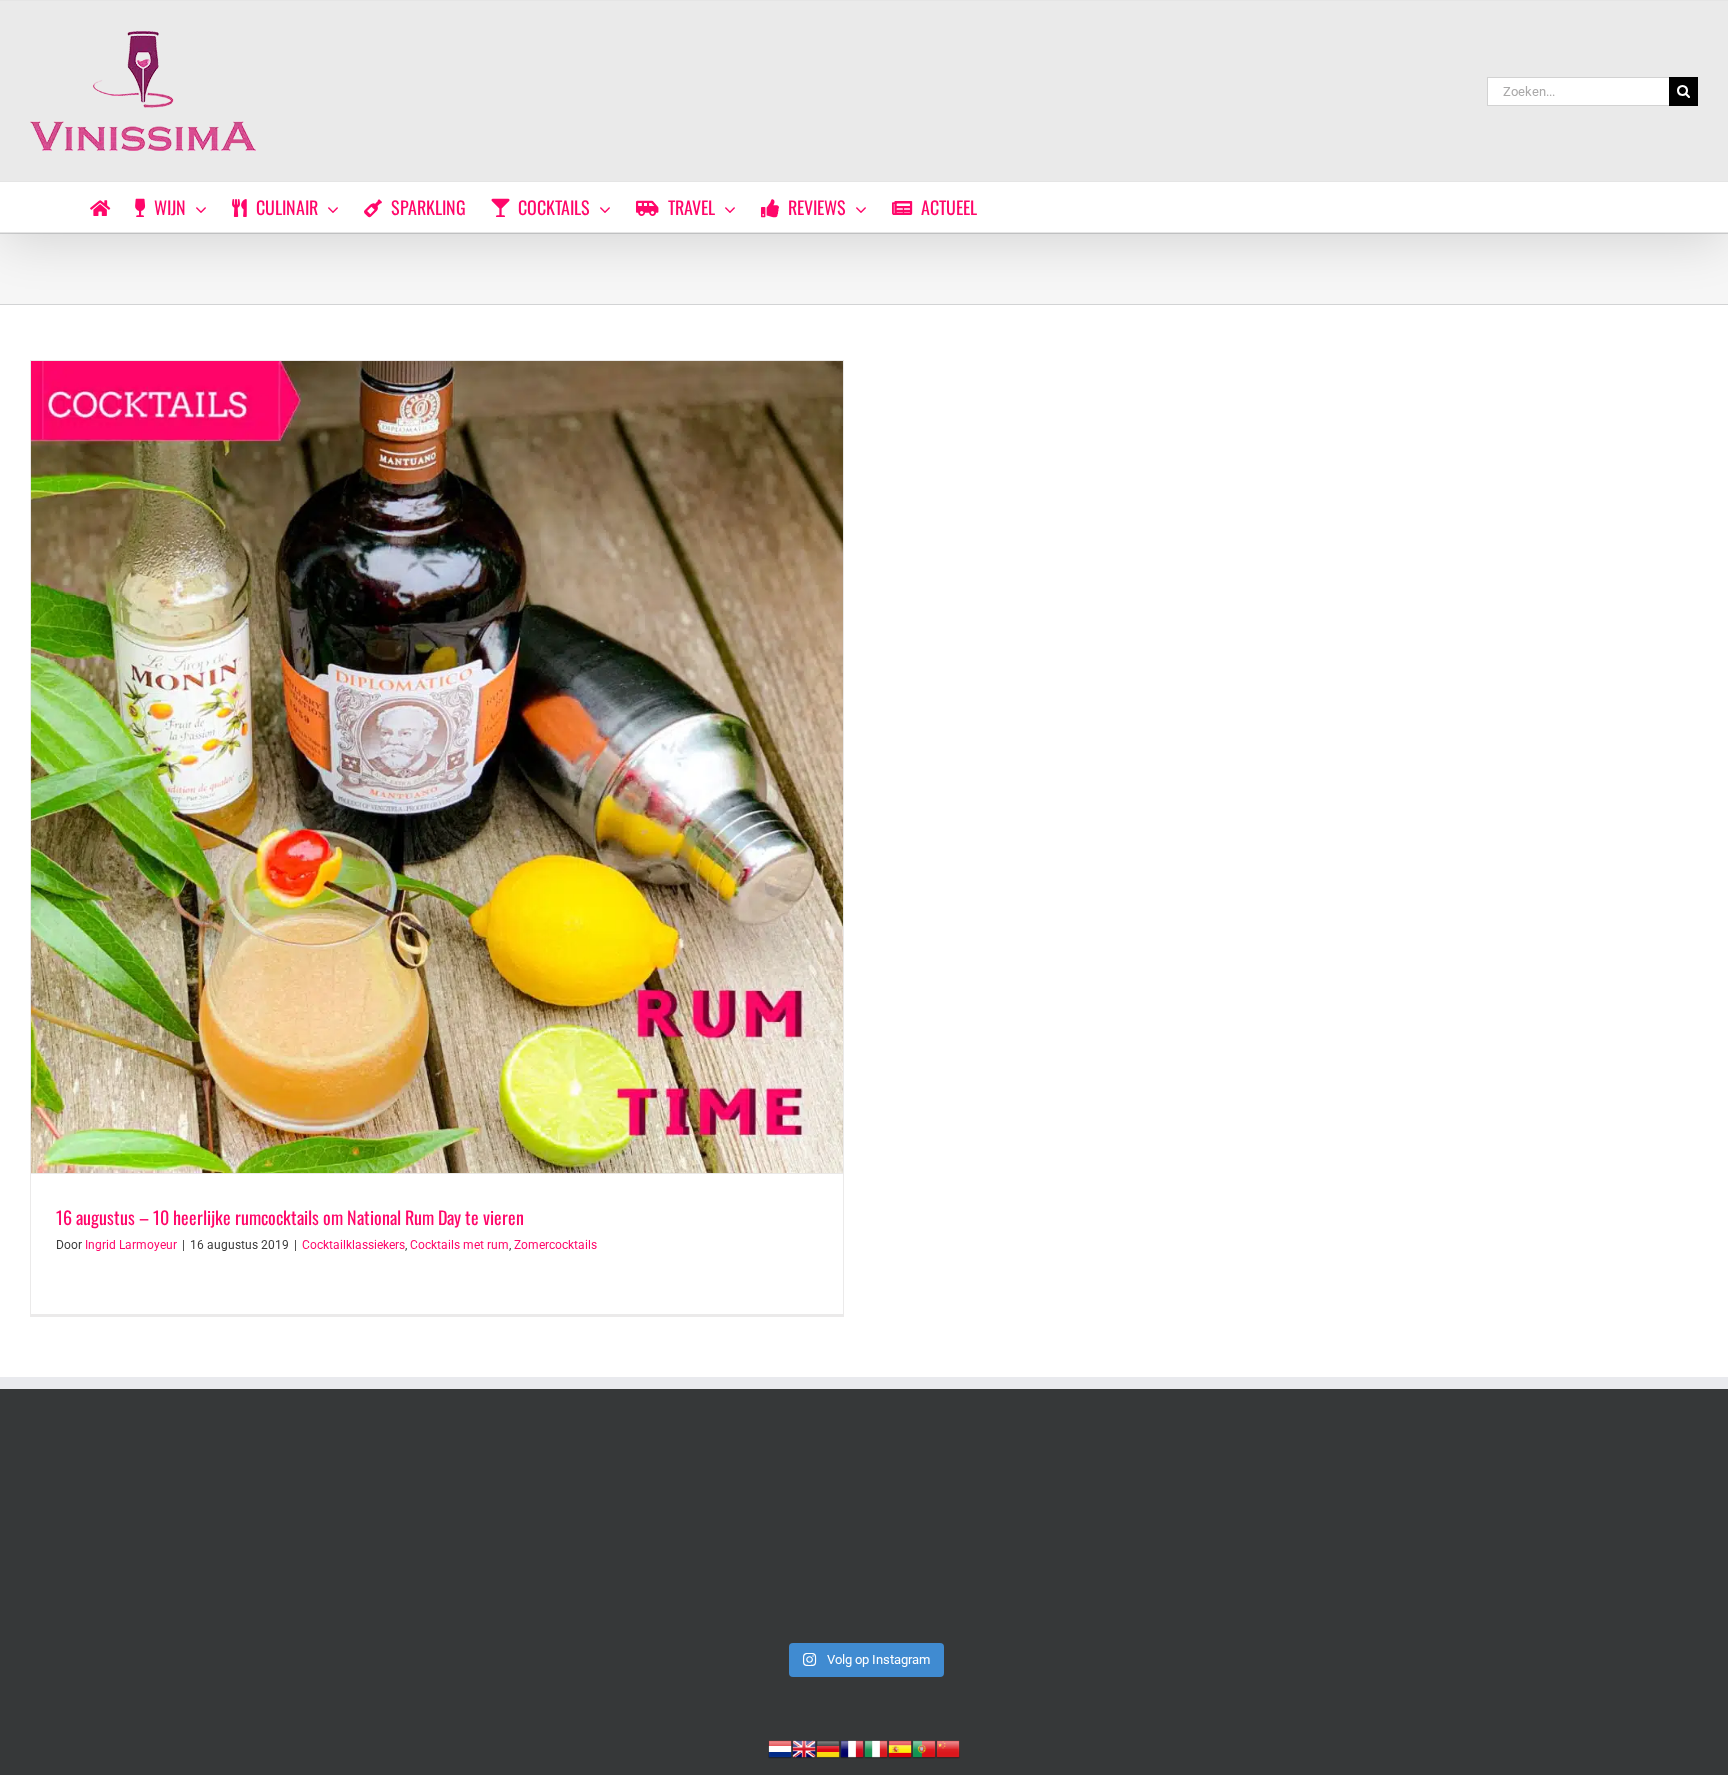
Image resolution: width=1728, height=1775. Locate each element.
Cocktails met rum (459, 1245)
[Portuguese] (924, 1747)
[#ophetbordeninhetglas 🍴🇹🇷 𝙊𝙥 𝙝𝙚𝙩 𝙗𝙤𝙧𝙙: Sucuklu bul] (529, 1535)
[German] (828, 1747)
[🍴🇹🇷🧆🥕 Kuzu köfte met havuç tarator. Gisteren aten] (193, 1535)
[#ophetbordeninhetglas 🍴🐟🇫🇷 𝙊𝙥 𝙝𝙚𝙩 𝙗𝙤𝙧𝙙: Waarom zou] (864, 1535)
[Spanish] (900, 1747)
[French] (852, 1747)
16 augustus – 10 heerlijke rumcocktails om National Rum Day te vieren (290, 1217)
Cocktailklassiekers (353, 1245)
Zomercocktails (555, 1245)
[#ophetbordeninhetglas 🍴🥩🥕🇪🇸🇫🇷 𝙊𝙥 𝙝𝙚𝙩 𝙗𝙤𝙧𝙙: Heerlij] (1200, 1535)
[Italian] (876, 1747)
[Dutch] (780, 1747)
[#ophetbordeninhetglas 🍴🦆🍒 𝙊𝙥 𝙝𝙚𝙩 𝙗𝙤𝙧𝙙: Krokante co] (1535, 1535)
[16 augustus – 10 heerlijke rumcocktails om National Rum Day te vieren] (437, 767)
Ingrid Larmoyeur (131, 1245)
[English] (804, 1747)
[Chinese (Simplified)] (948, 1747)
